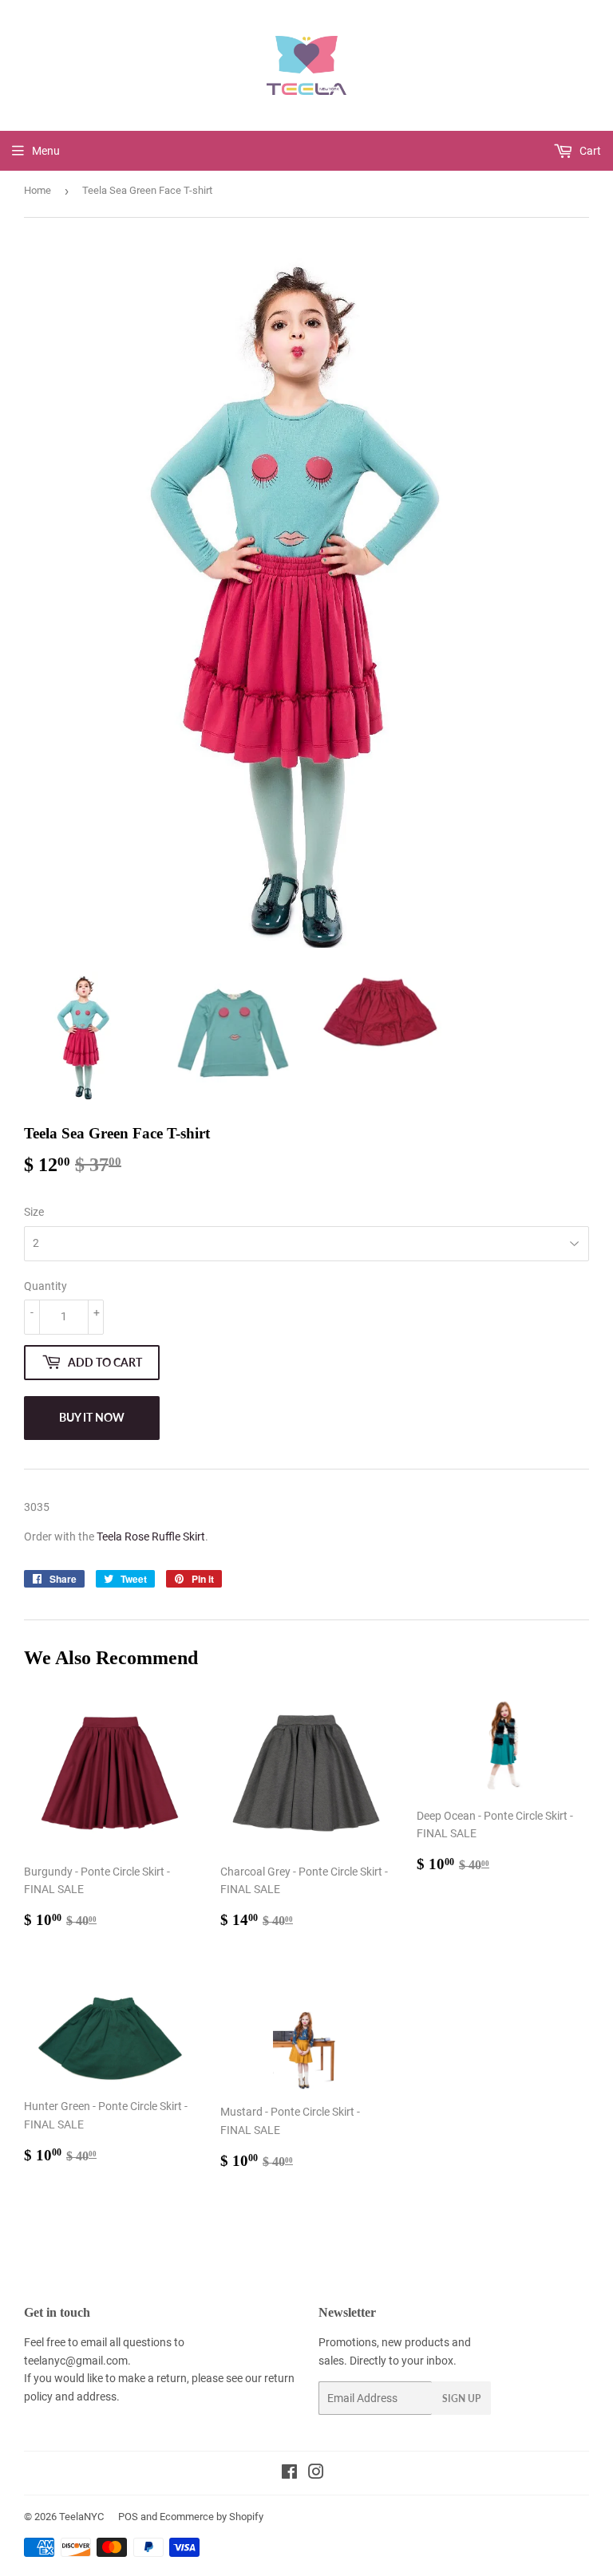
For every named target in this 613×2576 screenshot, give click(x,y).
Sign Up (461, 2398)
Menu (46, 151)
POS (128, 2517)
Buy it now (92, 1417)
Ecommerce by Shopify (212, 2517)
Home (38, 190)
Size (34, 1212)
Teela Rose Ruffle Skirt (151, 1537)
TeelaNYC (81, 2517)
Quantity (45, 1286)
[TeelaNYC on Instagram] (316, 2474)
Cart (589, 151)
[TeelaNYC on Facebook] (289, 2474)
